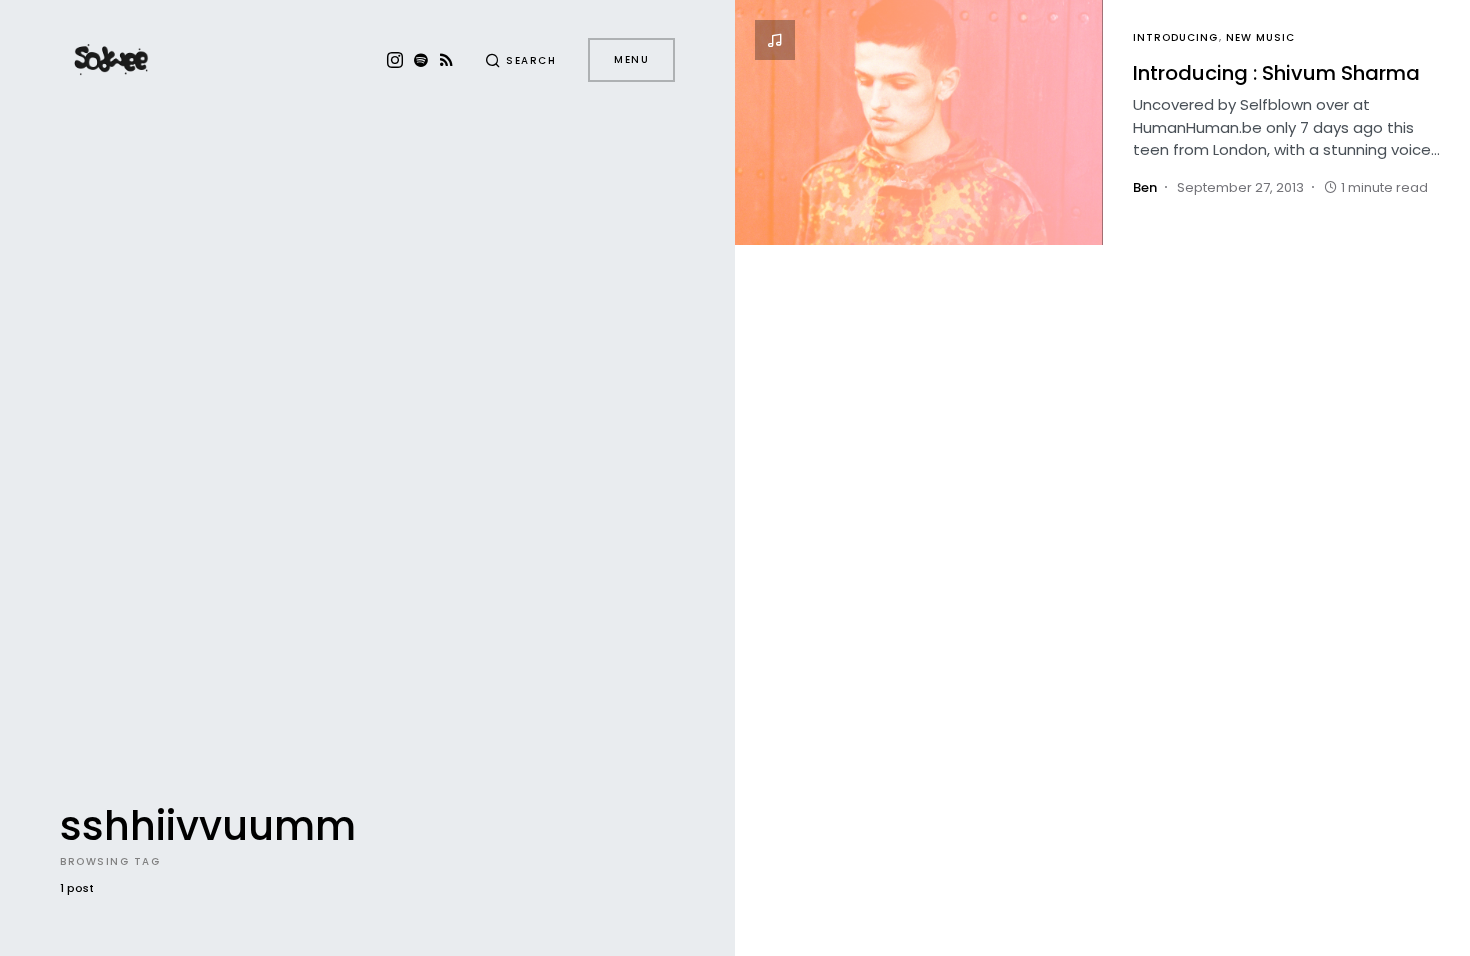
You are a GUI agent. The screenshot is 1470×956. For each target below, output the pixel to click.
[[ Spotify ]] (421, 60)
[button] (521, 60)
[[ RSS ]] (446, 60)
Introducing (1175, 37)
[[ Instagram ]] (395, 60)
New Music (1260, 37)
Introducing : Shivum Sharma (1276, 73)
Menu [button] (631, 59)
